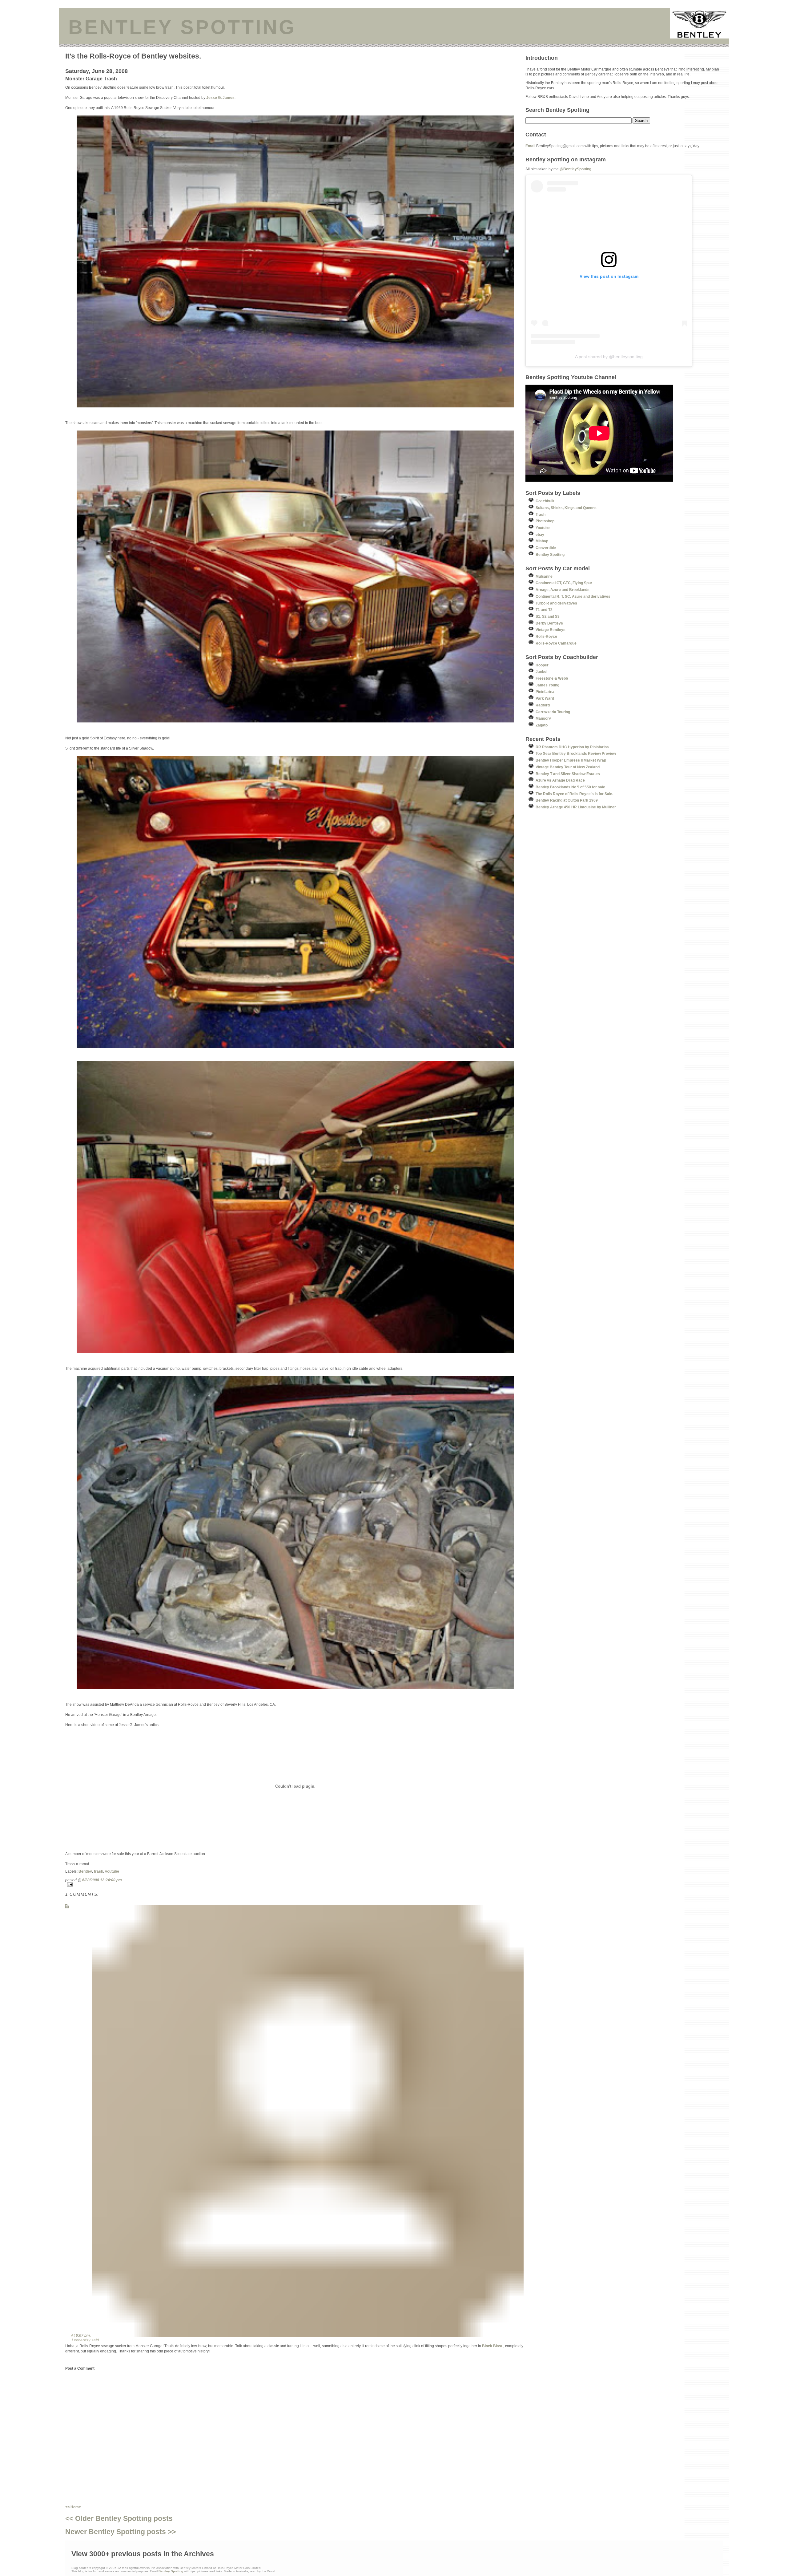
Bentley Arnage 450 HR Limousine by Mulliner (576, 807)
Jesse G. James (220, 97)
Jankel (541, 671)
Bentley (85, 1871)
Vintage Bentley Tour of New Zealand (568, 767)
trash (98, 1871)
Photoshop (545, 521)
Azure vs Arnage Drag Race (560, 780)
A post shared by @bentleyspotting (609, 357)
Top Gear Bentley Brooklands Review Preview (576, 753)
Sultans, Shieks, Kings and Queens (566, 508)
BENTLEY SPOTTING (182, 27)
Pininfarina (545, 692)
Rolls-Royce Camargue (556, 643)
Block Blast (492, 2346)
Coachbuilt (545, 501)
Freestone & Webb (552, 678)
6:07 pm (83, 2335)
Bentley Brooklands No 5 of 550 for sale (570, 787)
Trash (541, 514)
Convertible (546, 548)
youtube (112, 1871)
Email (530, 146)
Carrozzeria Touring (553, 712)
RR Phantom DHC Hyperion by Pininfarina (572, 747)
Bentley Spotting (550, 554)
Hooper (542, 665)
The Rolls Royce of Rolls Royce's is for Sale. (574, 794)
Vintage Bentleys (551, 630)
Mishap (542, 541)
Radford (543, 705)
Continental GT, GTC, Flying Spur (564, 583)
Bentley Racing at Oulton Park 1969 (567, 800)
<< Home (73, 2507)
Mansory (543, 718)
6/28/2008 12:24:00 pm (102, 1880)
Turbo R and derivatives (556, 603)
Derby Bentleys (549, 623)
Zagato (542, 725)
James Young (547, 685)
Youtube (543, 528)
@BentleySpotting (575, 169)
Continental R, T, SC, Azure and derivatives (573, 596)
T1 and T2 (544, 610)
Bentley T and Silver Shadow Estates (568, 774)
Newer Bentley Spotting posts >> (121, 2532)
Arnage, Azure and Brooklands (563, 590)
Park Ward (545, 698)
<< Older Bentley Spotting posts (119, 2518)
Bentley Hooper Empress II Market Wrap (571, 760)
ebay (540, 534)
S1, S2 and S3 (548, 616)
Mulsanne (544, 576)
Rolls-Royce (546, 636)
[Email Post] (295, 1884)
